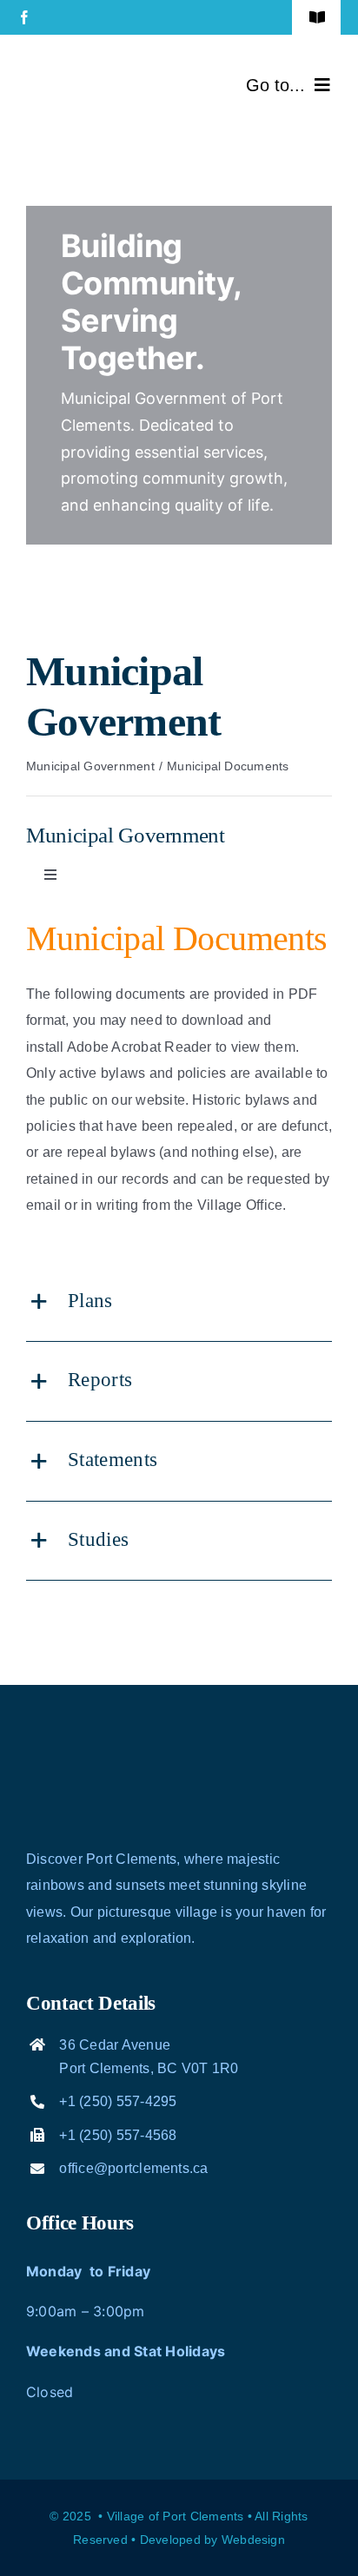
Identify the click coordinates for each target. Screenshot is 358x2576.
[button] (179, 1302)
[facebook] (24, 17)
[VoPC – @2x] (96, 67)
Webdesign (253, 2540)
